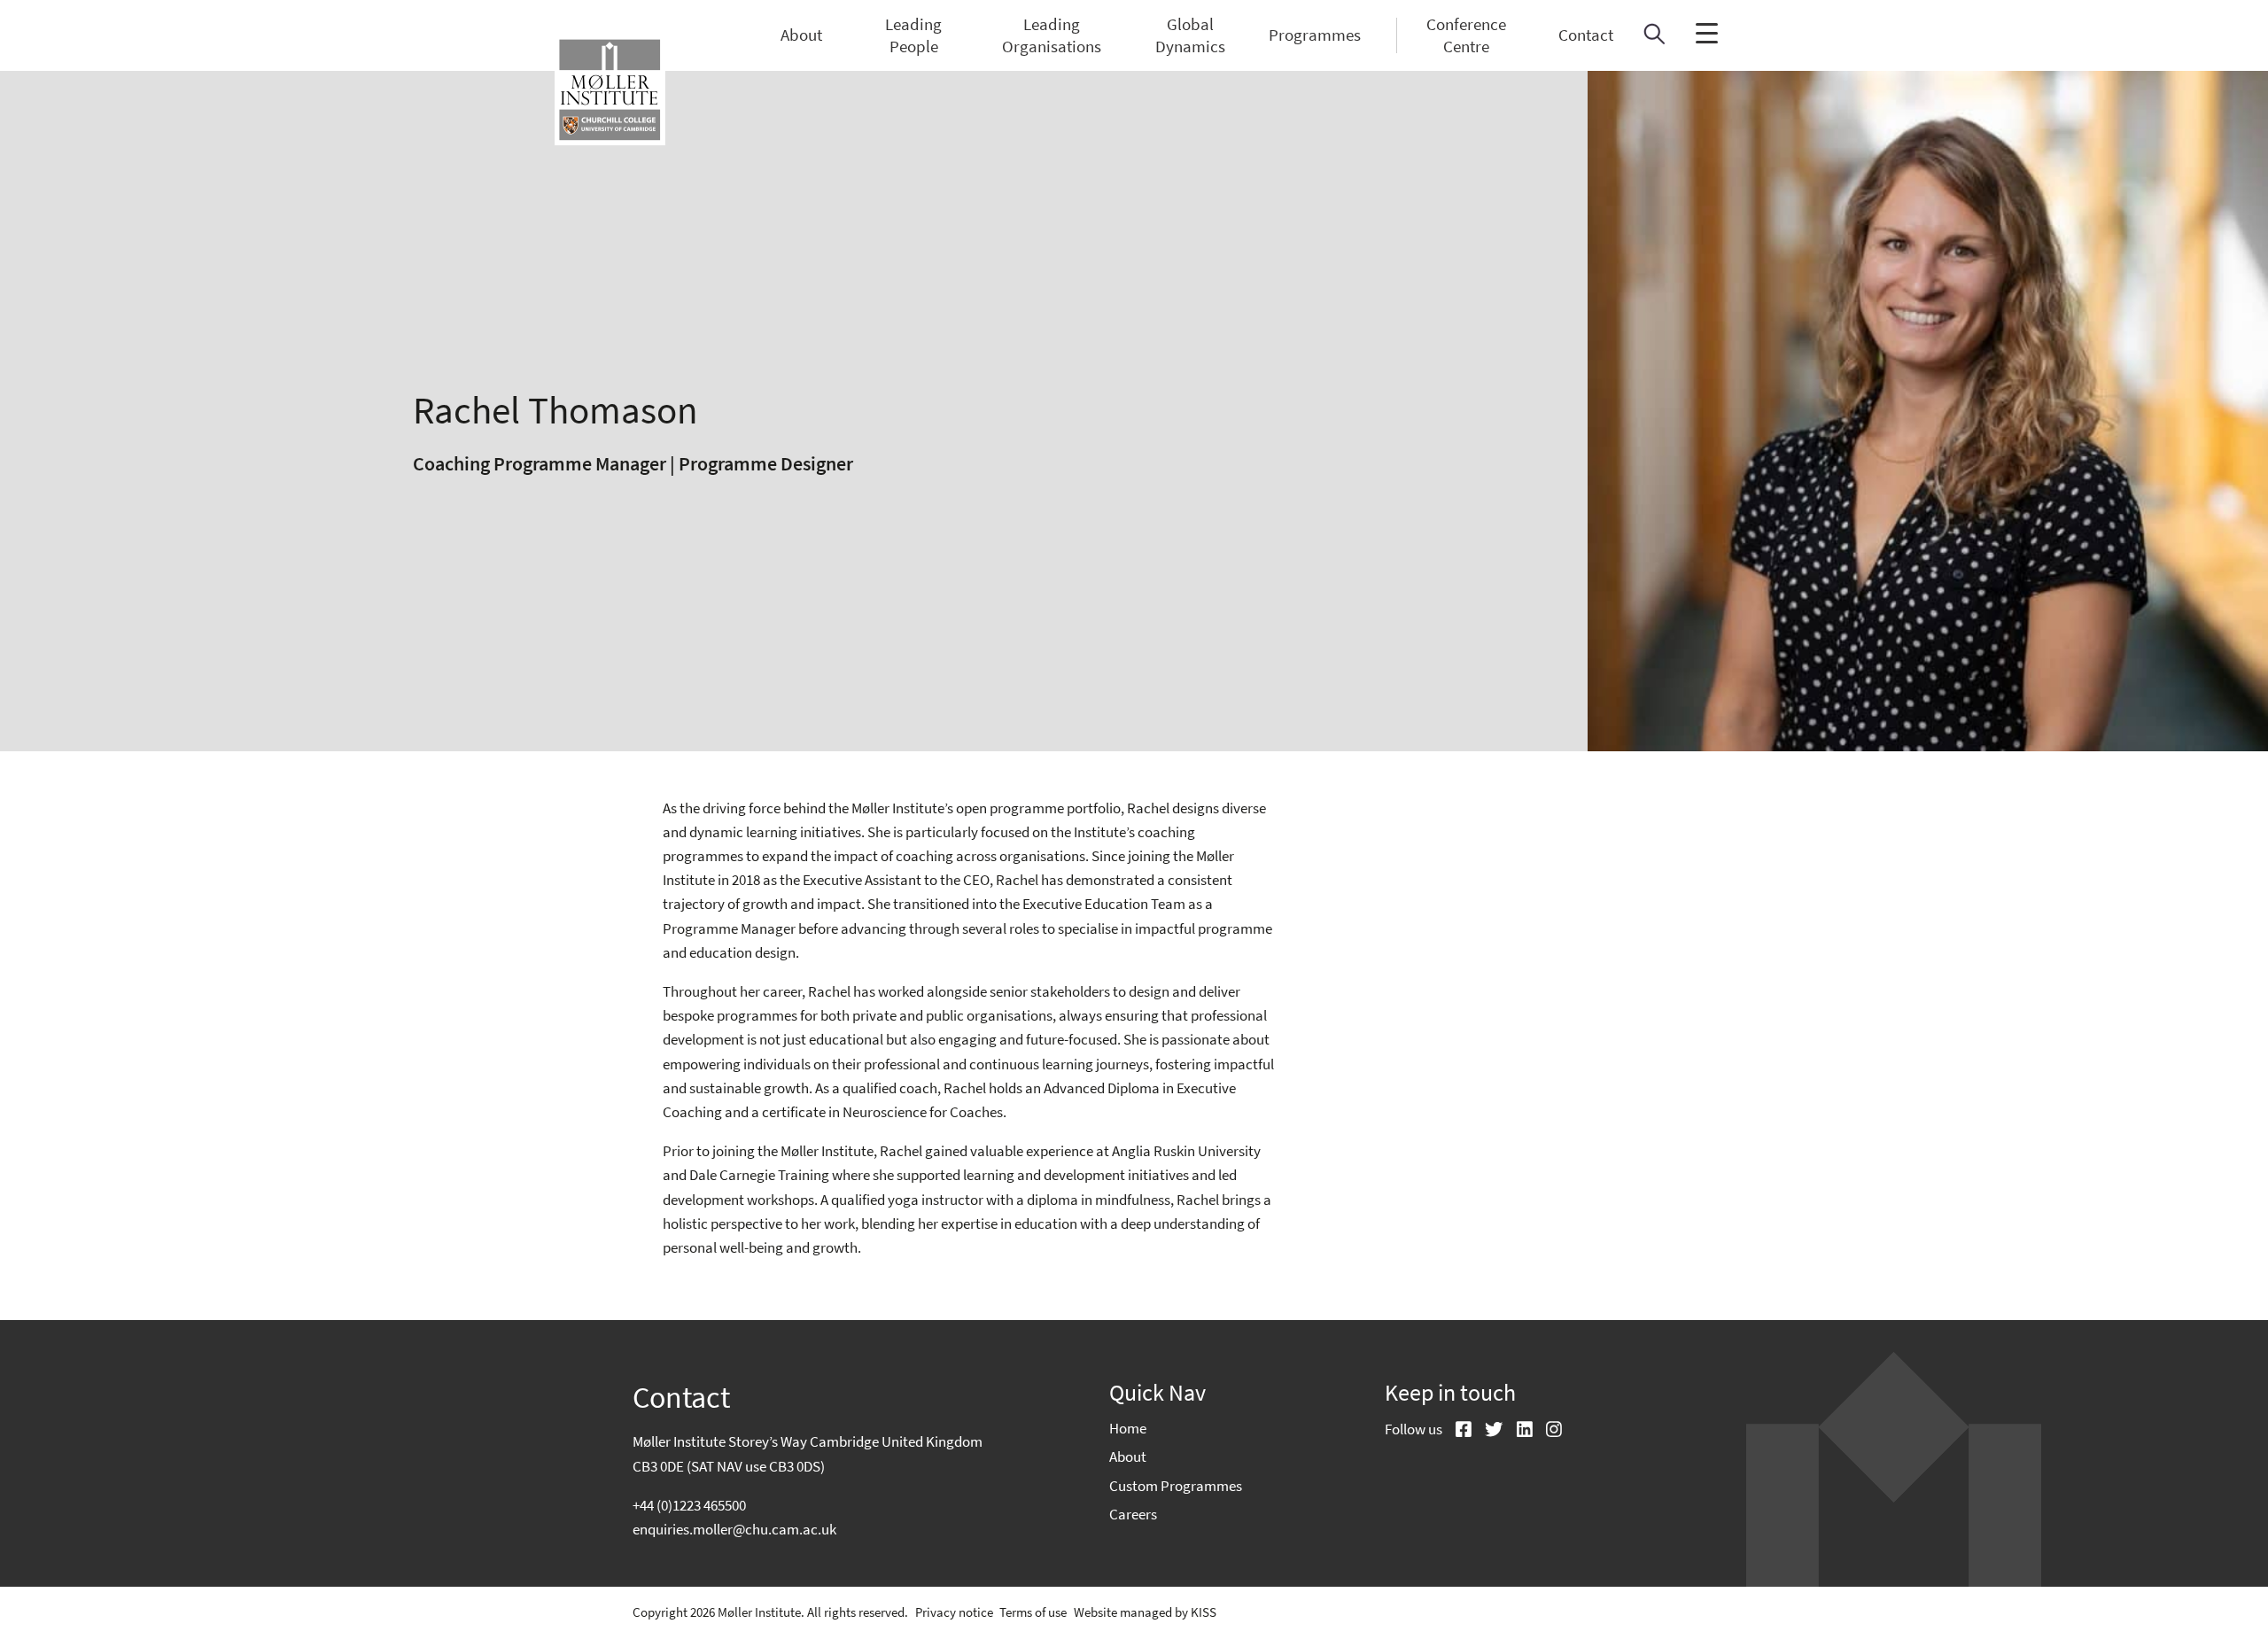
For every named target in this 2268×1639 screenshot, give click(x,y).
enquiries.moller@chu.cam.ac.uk (734, 1529)
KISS (1204, 1612)
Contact (1586, 35)
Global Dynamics (1190, 35)
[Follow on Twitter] (1487, 1431)
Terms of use (1033, 1612)
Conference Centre (1466, 35)
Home (1128, 1428)
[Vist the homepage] (610, 90)
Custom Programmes (1176, 1486)
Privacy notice (954, 1612)
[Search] (1654, 39)
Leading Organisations (1052, 35)
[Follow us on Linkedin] (1518, 1431)
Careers (1133, 1514)
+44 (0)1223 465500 (689, 1505)
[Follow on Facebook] (1457, 1431)
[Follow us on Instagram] (1547, 1431)
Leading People (913, 35)
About (801, 35)
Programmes (1315, 35)
